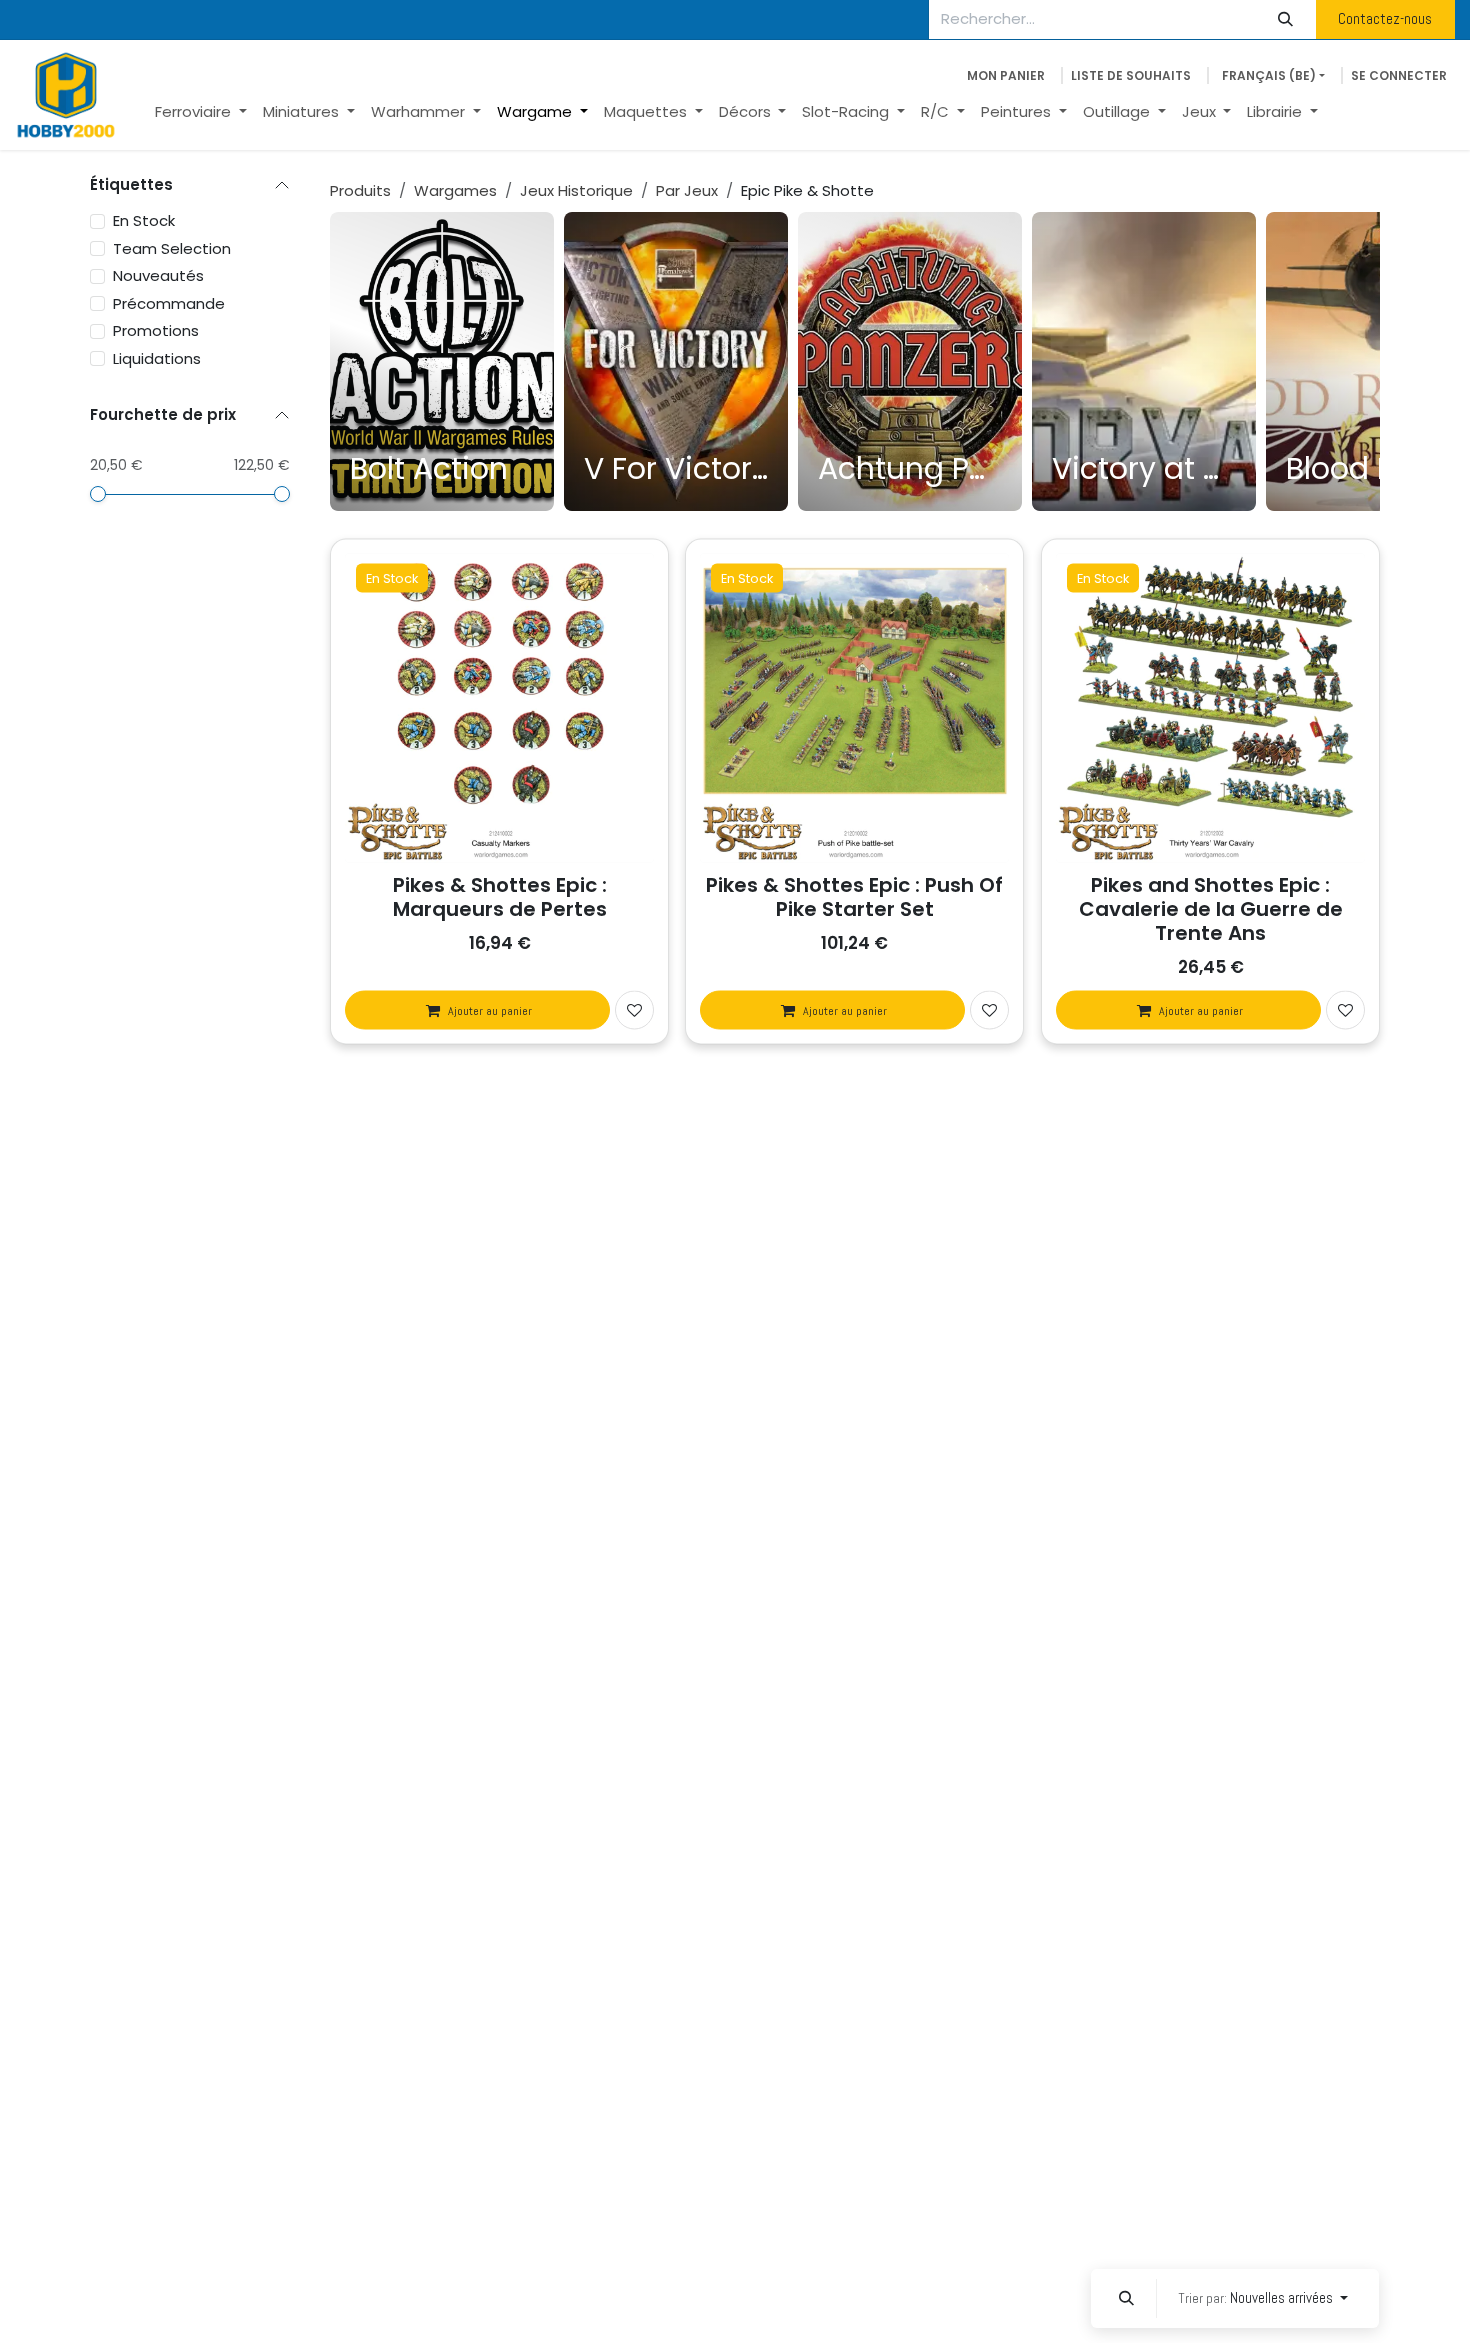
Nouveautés (158, 275)
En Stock (144, 220)
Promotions (156, 330)
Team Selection (172, 247)
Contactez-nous (1385, 18)
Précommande (169, 302)
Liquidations (157, 357)
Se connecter (1399, 75)
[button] (1126, 2298)
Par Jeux (687, 190)
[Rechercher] (1286, 19)
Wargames (455, 190)
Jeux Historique (576, 190)
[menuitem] (201, 112)
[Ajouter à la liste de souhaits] (634, 1010)
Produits (360, 190)
